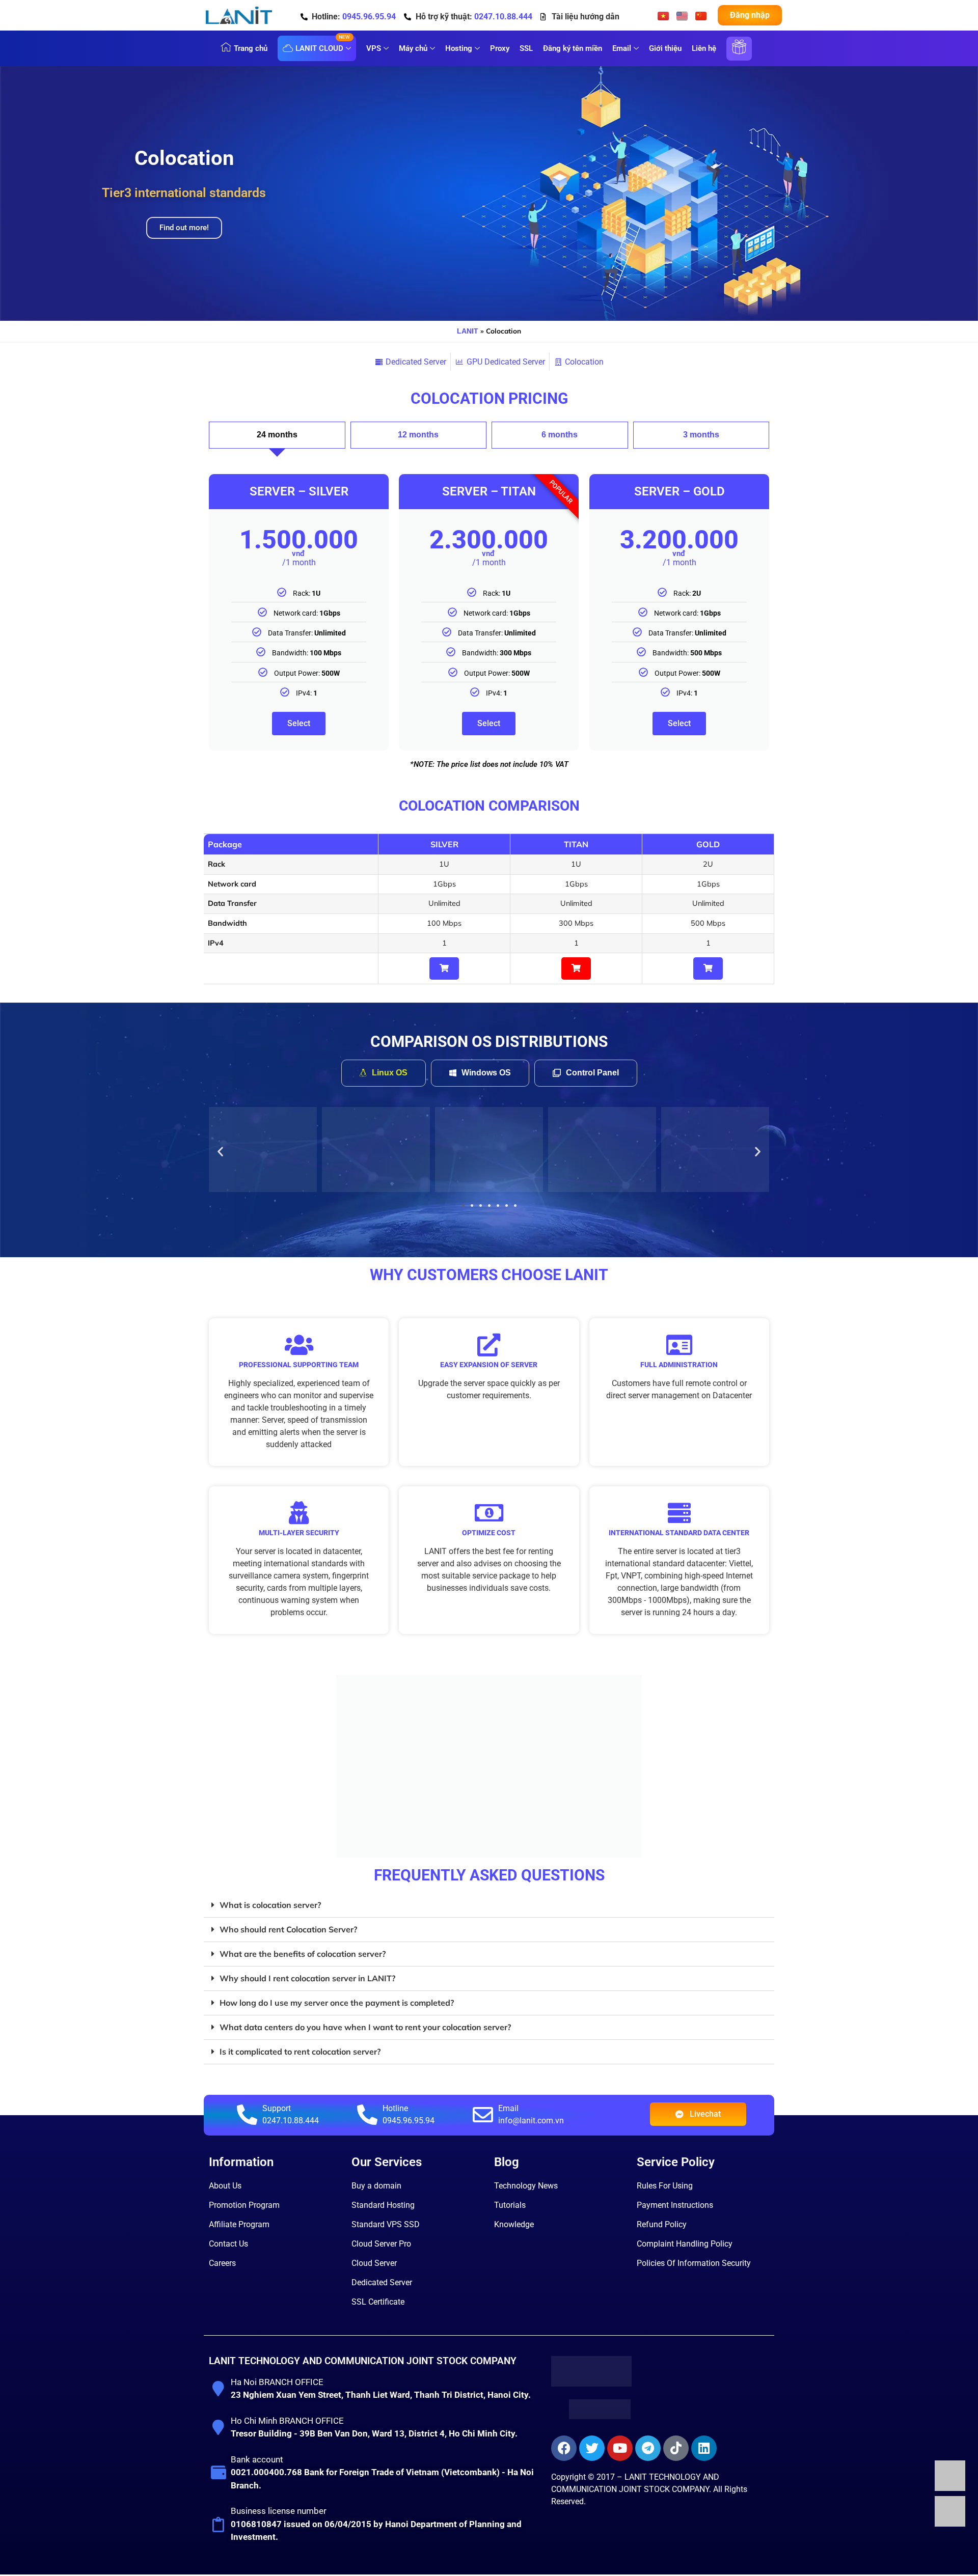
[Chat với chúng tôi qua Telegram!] (950, 2524)
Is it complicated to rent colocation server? (300, 2052)
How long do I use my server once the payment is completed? (337, 2003)
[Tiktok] (676, 2448)
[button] (220, 1151)
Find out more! (184, 228)
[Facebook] (564, 2448)
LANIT (468, 331)
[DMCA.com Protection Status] (600, 2416)
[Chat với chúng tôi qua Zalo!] (950, 2488)
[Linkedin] (704, 2448)
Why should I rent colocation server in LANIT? (307, 1978)
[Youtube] (620, 2448)
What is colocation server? (270, 1905)
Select (299, 723)
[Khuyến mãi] (739, 54)
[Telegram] (648, 2448)
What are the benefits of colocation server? (303, 1954)
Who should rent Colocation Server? (288, 1929)
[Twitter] (592, 2448)
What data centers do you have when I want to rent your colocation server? (365, 2027)
